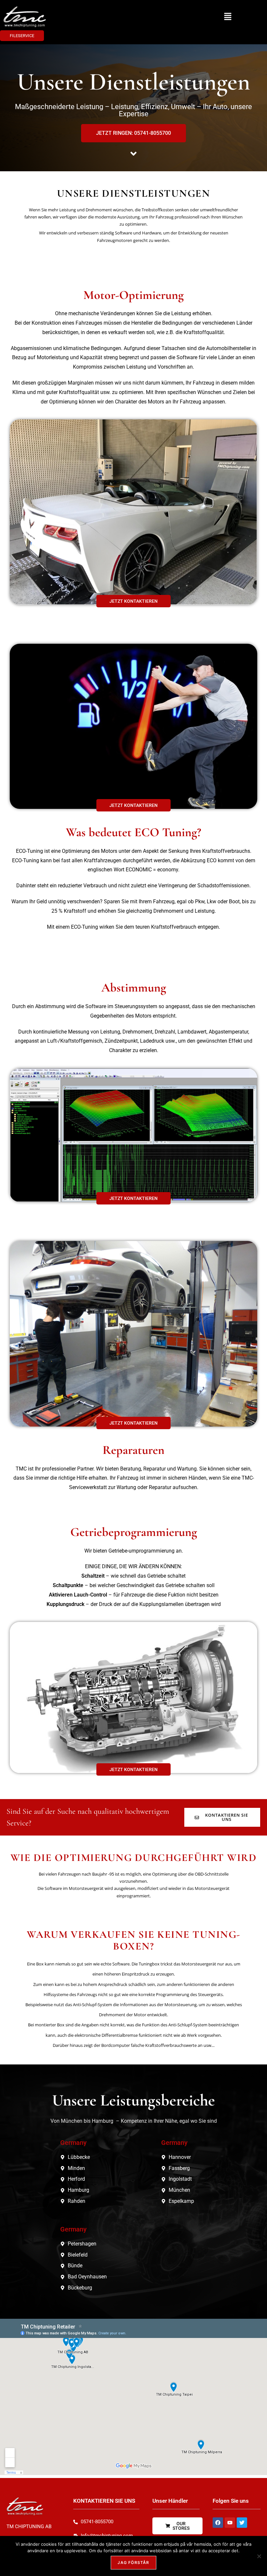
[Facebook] (218, 2523)
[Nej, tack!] (259, 2556)
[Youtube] (230, 2523)
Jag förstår (133, 2562)
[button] (228, 17)
